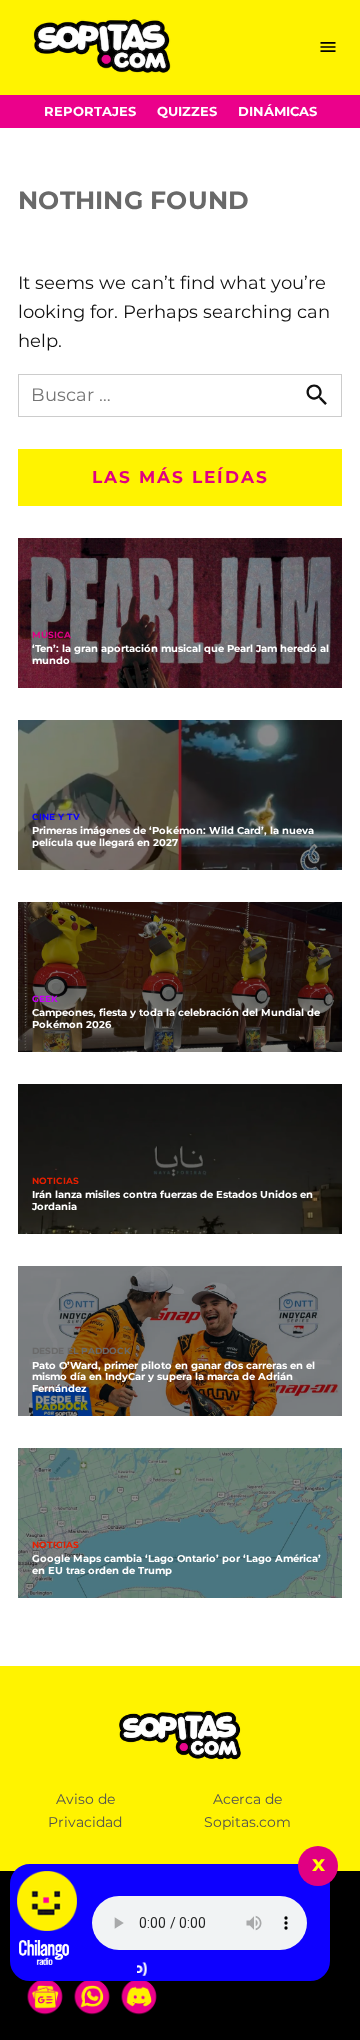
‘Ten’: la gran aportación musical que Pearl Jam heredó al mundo (180, 654)
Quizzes (187, 111)
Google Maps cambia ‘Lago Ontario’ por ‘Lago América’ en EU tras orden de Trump (176, 1564)
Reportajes (90, 111)
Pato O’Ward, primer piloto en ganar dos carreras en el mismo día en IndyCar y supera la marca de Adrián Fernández (173, 1376)
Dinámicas (277, 111)
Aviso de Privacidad (85, 1810)
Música (51, 635)
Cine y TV (56, 817)
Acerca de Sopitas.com (247, 1810)
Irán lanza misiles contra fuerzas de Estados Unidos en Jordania (172, 1200)
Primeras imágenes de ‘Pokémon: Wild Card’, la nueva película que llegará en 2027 (173, 836)
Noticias (55, 1181)
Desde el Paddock (81, 1351)
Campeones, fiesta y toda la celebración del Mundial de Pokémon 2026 (176, 1018)
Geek (45, 999)
